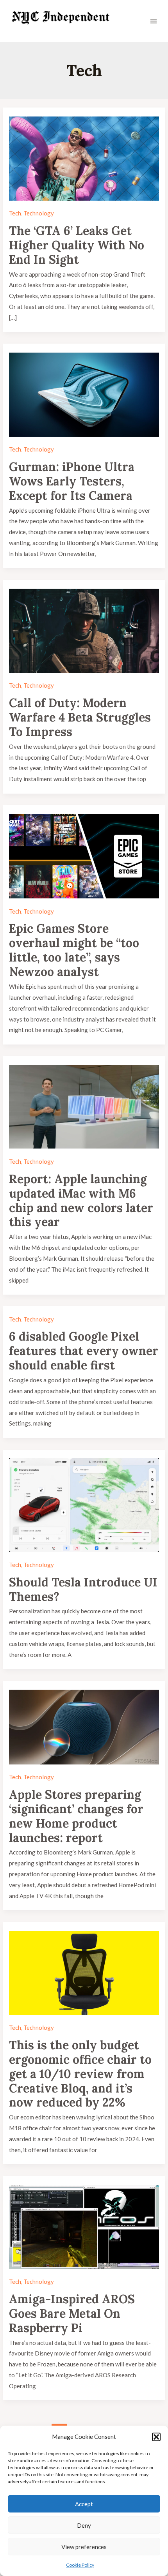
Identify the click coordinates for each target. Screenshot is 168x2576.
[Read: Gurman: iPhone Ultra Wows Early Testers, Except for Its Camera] (84, 393)
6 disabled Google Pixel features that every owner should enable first (84, 1351)
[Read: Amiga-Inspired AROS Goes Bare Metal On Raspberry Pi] (84, 2226)
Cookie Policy (80, 2565)
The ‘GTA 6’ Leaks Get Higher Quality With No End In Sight (77, 245)
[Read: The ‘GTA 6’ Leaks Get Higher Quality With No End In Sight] (84, 157)
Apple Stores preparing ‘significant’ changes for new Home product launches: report (76, 1816)
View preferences (84, 2547)
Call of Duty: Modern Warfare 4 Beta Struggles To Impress (80, 717)
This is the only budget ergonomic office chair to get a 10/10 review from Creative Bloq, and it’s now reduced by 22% (80, 2074)
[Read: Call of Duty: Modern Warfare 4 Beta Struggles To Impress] (84, 630)
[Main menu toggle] (154, 21)
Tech (15, 213)
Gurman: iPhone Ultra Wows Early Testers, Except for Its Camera (72, 481)
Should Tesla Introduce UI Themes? (83, 1589)
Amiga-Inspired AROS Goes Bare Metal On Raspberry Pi (72, 2313)
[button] (156, 2437)
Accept (84, 2504)
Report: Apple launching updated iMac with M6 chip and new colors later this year (81, 1201)
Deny (84, 2525)
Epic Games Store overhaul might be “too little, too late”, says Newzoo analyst (74, 950)
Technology (39, 213)
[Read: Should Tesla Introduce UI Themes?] (84, 1504)
